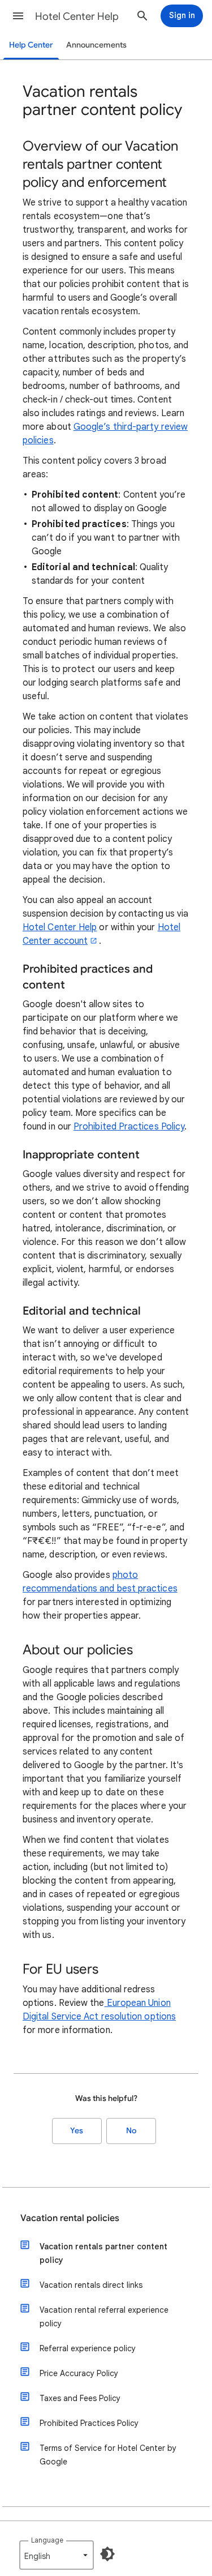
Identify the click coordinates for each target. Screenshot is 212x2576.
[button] (18, 16)
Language (47, 2540)
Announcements (96, 45)
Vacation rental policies (70, 2218)
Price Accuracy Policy (79, 2373)
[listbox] (57, 2555)
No (131, 2131)
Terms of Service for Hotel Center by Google (108, 2455)
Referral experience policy (88, 2348)
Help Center (31, 45)
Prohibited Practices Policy (129, 1127)
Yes (77, 2131)
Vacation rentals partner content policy (103, 2253)
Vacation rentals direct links (91, 2285)
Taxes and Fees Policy (80, 2398)
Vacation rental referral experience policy (104, 2317)
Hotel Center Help (77, 16)
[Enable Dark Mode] (107, 2554)
